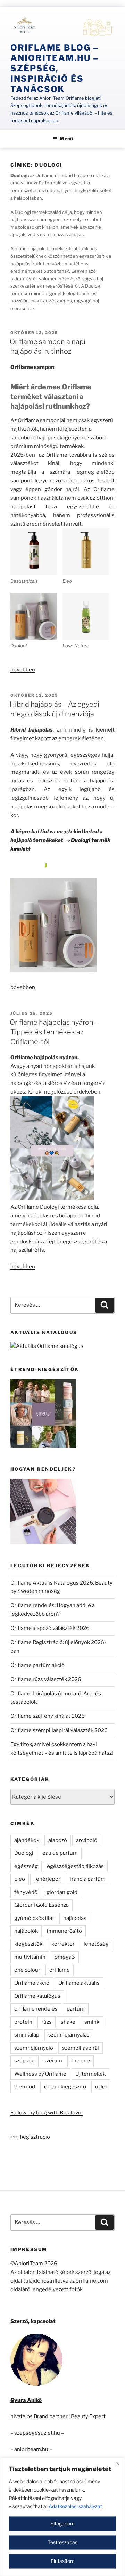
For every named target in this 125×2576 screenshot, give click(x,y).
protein (23, 2022)
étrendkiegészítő (65, 2087)
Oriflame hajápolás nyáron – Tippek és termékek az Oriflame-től (54, 1032)
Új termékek (90, 2074)
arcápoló (87, 1840)
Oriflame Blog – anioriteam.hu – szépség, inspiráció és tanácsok (55, 68)
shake (68, 2022)
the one (81, 2061)
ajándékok (27, 1840)
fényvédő (26, 1892)
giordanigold (62, 1892)
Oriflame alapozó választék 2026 (50, 1628)
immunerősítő (64, 1931)
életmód (25, 2087)
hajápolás (75, 1918)
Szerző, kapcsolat (33, 2321)
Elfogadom (62, 2524)
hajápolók (26, 1931)
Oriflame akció (32, 1983)
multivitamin (30, 1957)
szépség (24, 2061)
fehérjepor (47, 1879)
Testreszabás (62, 2542)
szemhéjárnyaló (34, 2048)
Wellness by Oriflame (40, 2074)
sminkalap (27, 2035)
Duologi (24, 1853)
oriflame (60, 1970)
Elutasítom (63, 2561)
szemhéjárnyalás (69, 2035)
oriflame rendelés (36, 2009)
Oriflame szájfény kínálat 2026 (48, 1716)
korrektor (63, 1944)
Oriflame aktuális (79, 1983)
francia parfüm (87, 1879)
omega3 (65, 1957)
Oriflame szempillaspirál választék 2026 (59, 1730)
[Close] (118, 2464)
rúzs (47, 2022)
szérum (53, 2061)
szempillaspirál (81, 2048)
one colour (27, 1970)
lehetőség (96, 1944)
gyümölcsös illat (34, 1918)
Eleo (20, 1879)
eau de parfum (60, 1853)
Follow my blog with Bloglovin (47, 2113)
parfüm (76, 2009)
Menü (66, 139)
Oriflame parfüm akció (37, 1665)
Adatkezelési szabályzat (75, 2506)
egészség (26, 1866)
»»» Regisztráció (30, 2137)
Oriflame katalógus (37, 1996)
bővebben (23, 670)
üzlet (101, 2087)
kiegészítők (28, 1944)
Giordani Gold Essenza (41, 1905)
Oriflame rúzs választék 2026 (46, 1679)
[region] (62, 2517)
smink (92, 2022)
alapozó (58, 1840)
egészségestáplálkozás (75, 1866)
